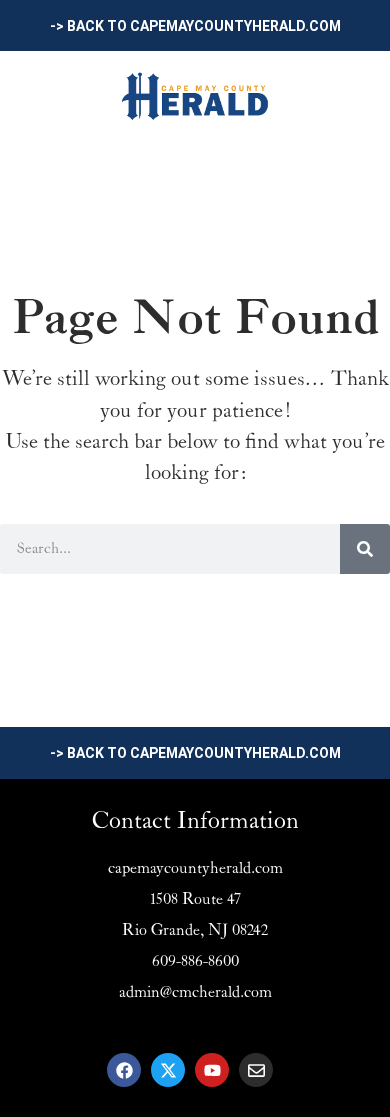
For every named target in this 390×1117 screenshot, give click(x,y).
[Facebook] (124, 1070)
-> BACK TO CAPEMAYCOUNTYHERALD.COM (195, 26)
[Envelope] (256, 1070)
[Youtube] (212, 1070)
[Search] (365, 549)
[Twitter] (168, 1070)
